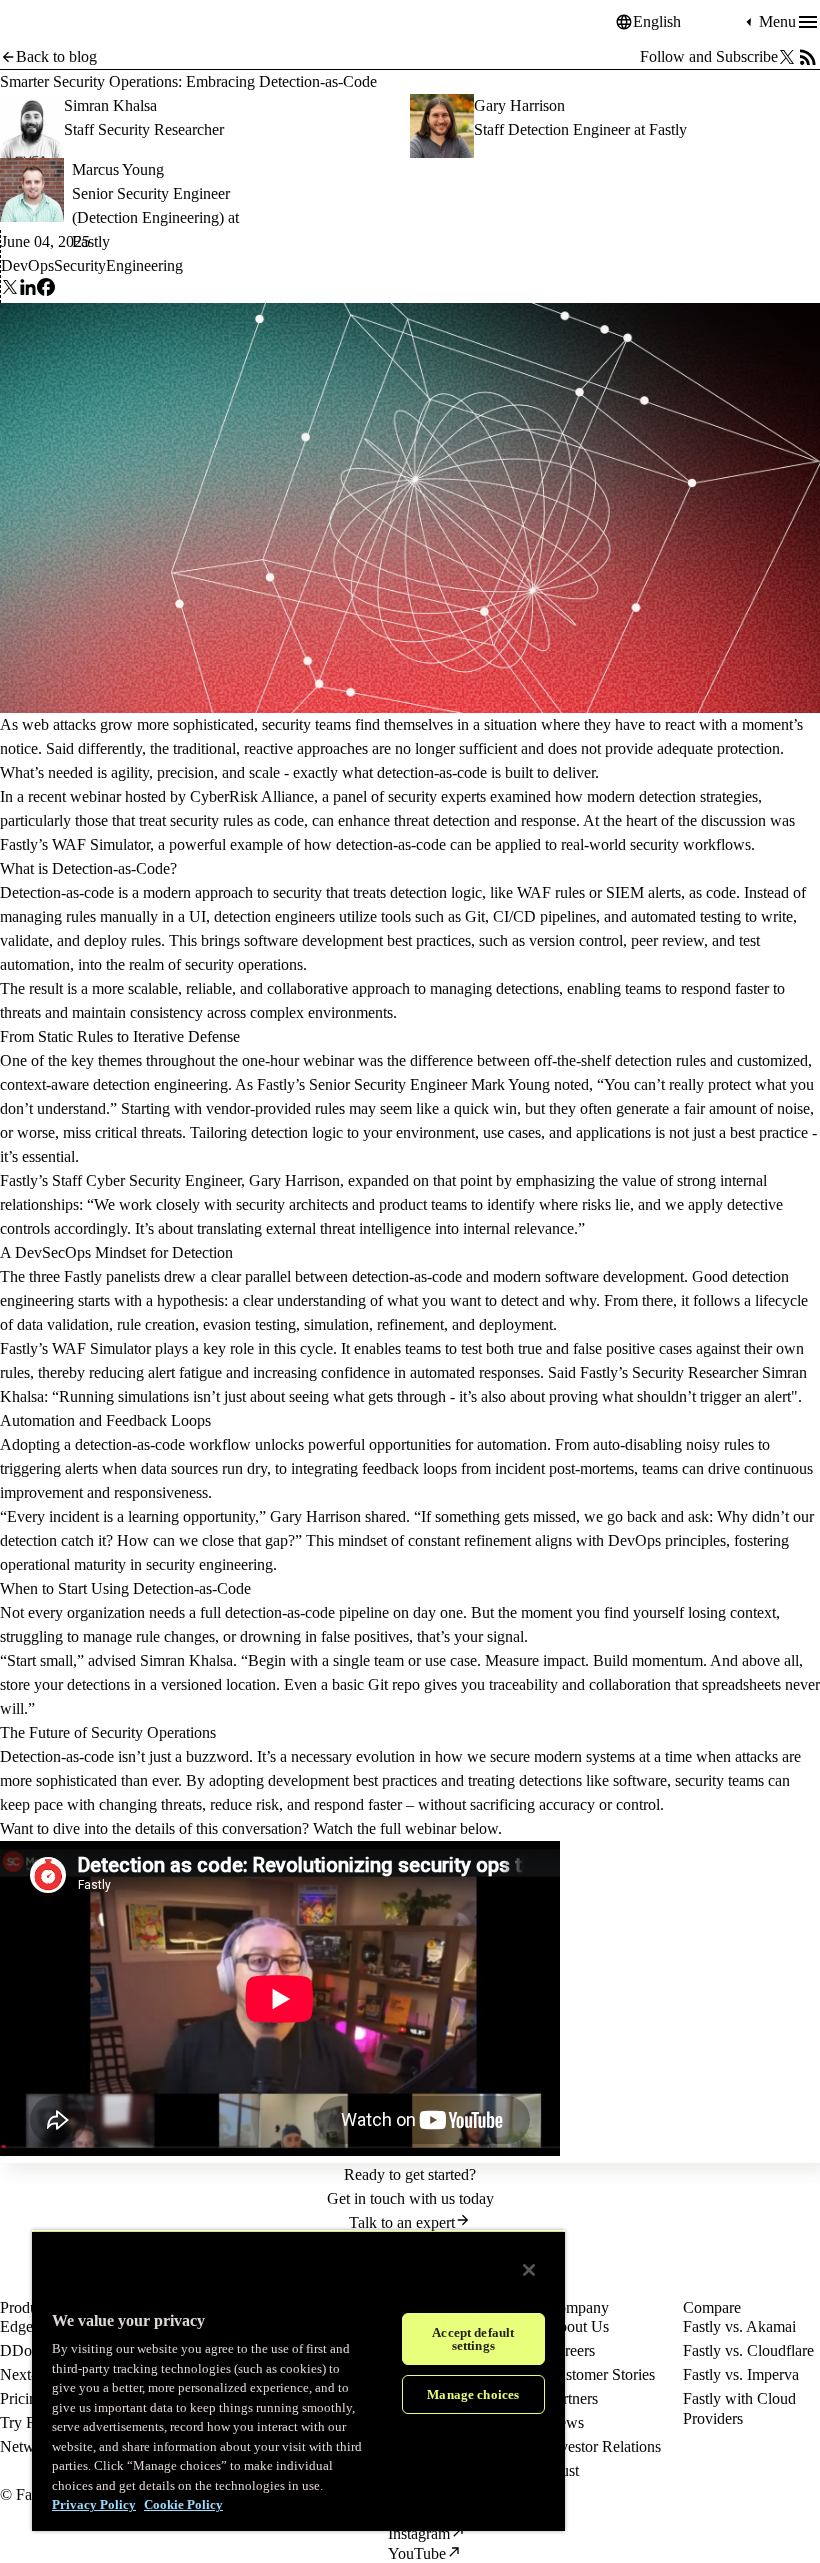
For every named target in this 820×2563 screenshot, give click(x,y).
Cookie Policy (183, 2504)
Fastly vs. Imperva (741, 2374)
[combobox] (687, 22)
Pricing (22, 2398)
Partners (572, 2398)
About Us (578, 2326)
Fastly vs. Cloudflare (748, 2350)
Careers (571, 2350)
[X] (10, 290)
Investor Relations (604, 2446)
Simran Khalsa (110, 105)
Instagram (419, 2533)
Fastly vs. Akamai (739, 2326)
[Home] (50, 22)
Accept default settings (473, 2339)
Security (80, 265)
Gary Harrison (519, 105)
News (565, 2422)
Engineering (144, 265)
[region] (298, 2380)
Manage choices (473, 2394)
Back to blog (56, 56)
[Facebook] (46, 290)
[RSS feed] (808, 57)
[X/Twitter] (787, 57)
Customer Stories (601, 2374)
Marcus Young (118, 169)
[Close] (529, 2270)
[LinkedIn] (28, 290)
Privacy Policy (94, 2504)
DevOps (27, 265)
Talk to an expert (402, 2222)
